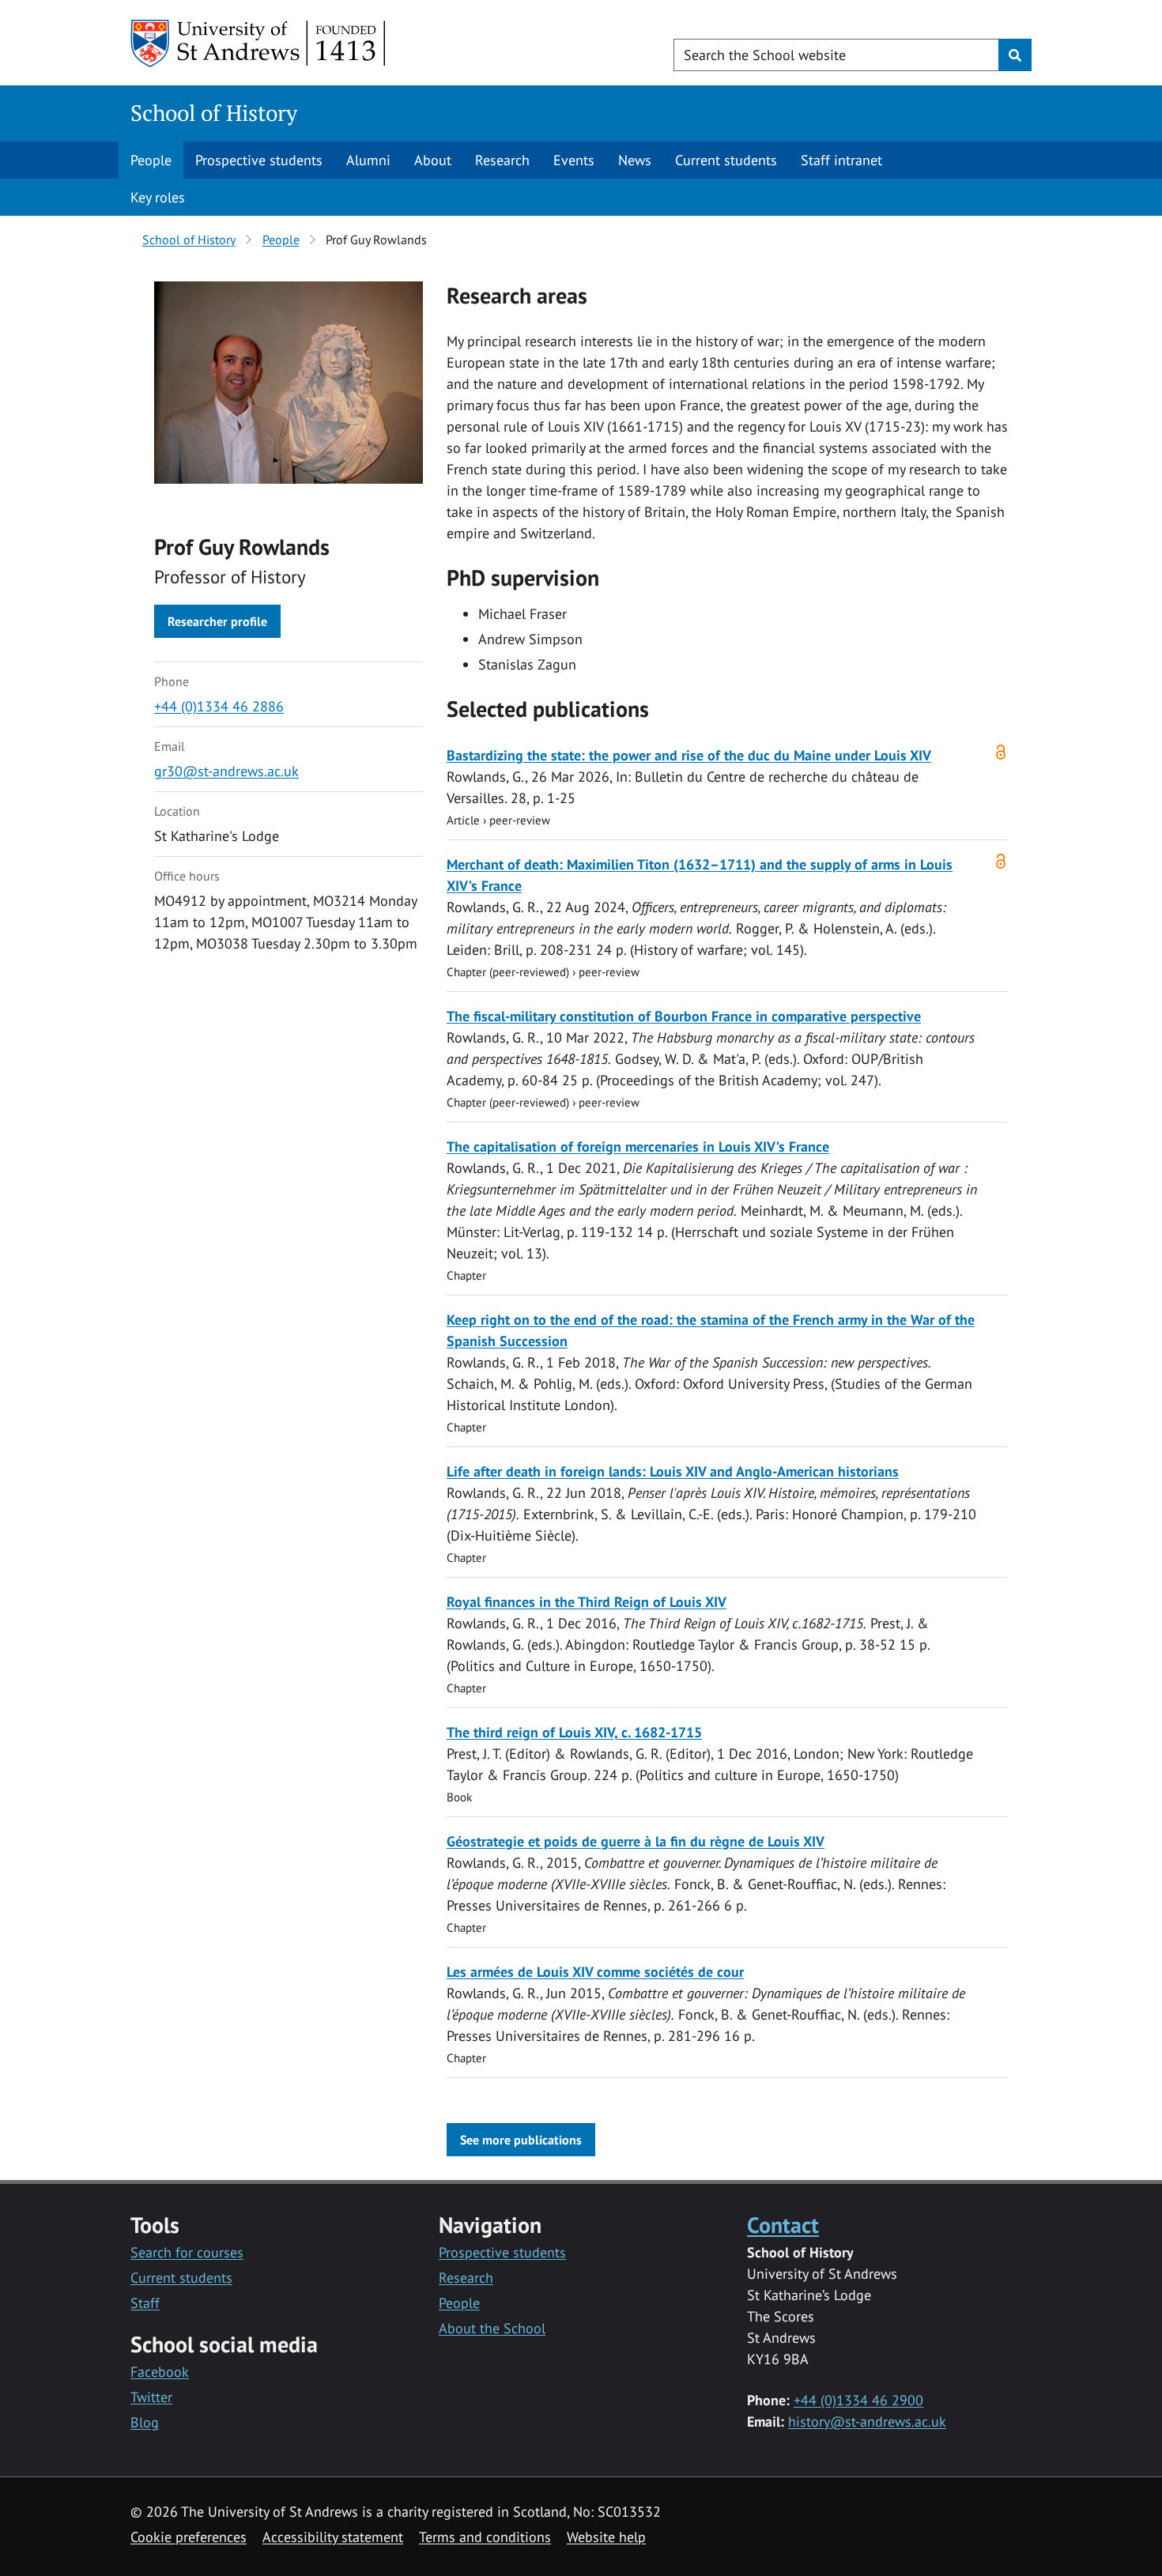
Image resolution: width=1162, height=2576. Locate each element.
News (635, 160)
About (433, 160)
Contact (783, 2225)
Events (574, 160)
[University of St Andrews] (259, 43)
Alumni (368, 160)
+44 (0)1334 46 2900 (858, 2400)
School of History (214, 113)
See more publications (521, 2140)
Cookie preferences (189, 2537)
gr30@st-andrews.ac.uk (226, 771)
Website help (606, 2537)
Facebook (160, 2372)
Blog (145, 2422)
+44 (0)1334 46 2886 (219, 706)
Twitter (151, 2397)
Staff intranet (841, 160)
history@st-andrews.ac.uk (867, 2421)
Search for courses (187, 2252)
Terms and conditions (485, 2537)
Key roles (158, 197)
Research (502, 160)
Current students (726, 160)
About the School (492, 2328)
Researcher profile (217, 621)
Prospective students (259, 160)
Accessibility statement (333, 2537)
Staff (145, 2303)
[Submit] (1015, 55)
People (151, 160)
